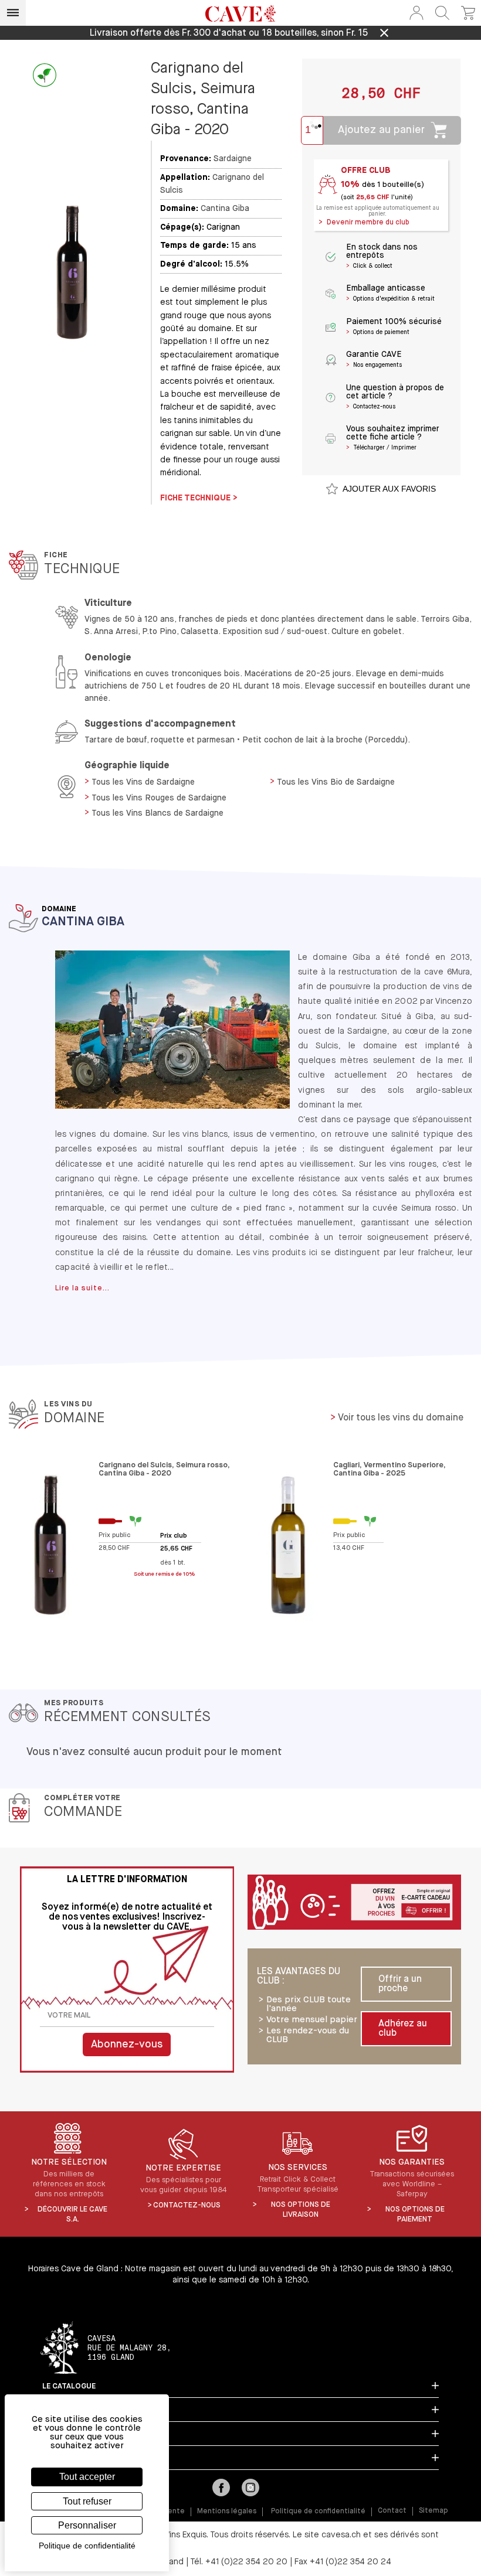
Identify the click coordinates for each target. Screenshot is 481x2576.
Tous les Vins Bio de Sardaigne (336, 782)
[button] (416, 13)
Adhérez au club (403, 2029)
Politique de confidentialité (318, 2512)
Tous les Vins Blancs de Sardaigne (157, 813)
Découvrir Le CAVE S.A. (72, 2214)
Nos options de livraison (301, 2210)
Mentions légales (227, 2512)
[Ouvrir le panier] (468, 13)
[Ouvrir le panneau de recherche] (442, 13)
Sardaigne (233, 159)
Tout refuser (87, 2501)
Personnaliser (87, 2525)
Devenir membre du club (368, 223)
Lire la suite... (82, 1288)
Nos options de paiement (415, 2214)
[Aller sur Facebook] (221, 2489)
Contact (392, 2511)
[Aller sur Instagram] (250, 2489)
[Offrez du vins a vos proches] (355, 1903)
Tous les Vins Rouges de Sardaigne (159, 798)
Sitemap (433, 2511)
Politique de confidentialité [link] (87, 2546)
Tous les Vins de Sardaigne (143, 782)
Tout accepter (87, 2477)
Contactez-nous (187, 2205)
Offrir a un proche (400, 1984)
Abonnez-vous (127, 2045)
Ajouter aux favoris (389, 489)
